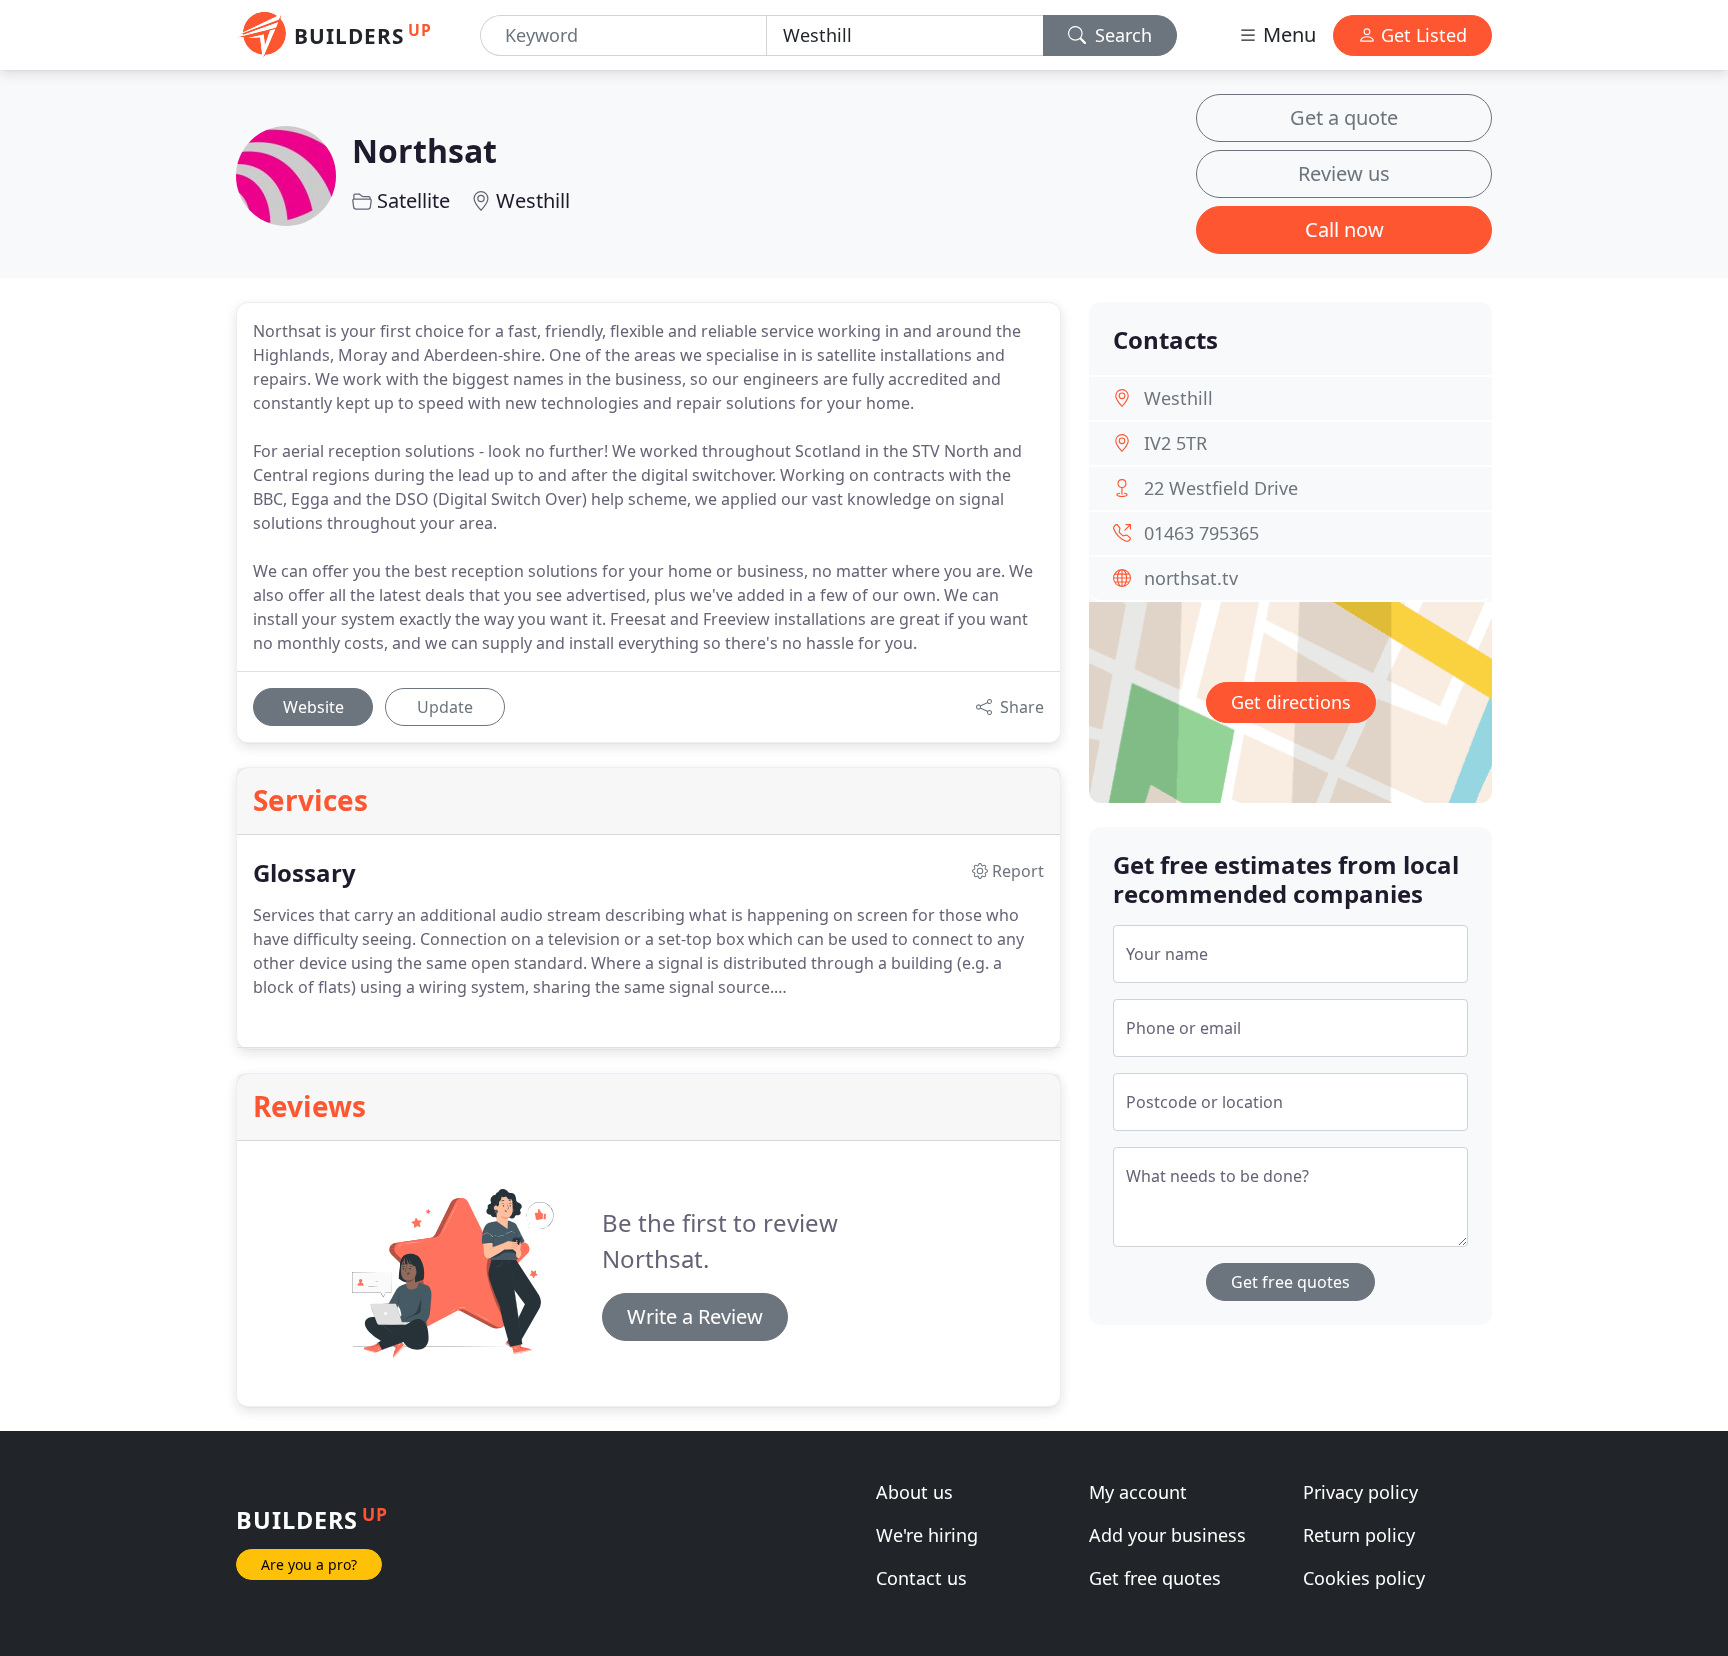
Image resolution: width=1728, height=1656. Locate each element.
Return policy (1359, 1535)
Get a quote (1344, 117)
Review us (1344, 173)
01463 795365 (1201, 533)
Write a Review (695, 1316)
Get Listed (1421, 35)
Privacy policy (1360, 1492)
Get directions (1291, 702)
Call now (1344, 229)
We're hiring (927, 1535)
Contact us (921, 1578)
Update (445, 707)
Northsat (424, 150)
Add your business (1167, 1535)
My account (1138, 1492)
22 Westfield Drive (1221, 488)
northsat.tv (1191, 578)
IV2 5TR (1175, 443)
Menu (1287, 34)
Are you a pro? (309, 1564)
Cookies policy (1364, 1578)
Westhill (533, 200)
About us (914, 1492)
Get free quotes (1290, 1282)
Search (1121, 35)
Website (313, 707)
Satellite (413, 200)
